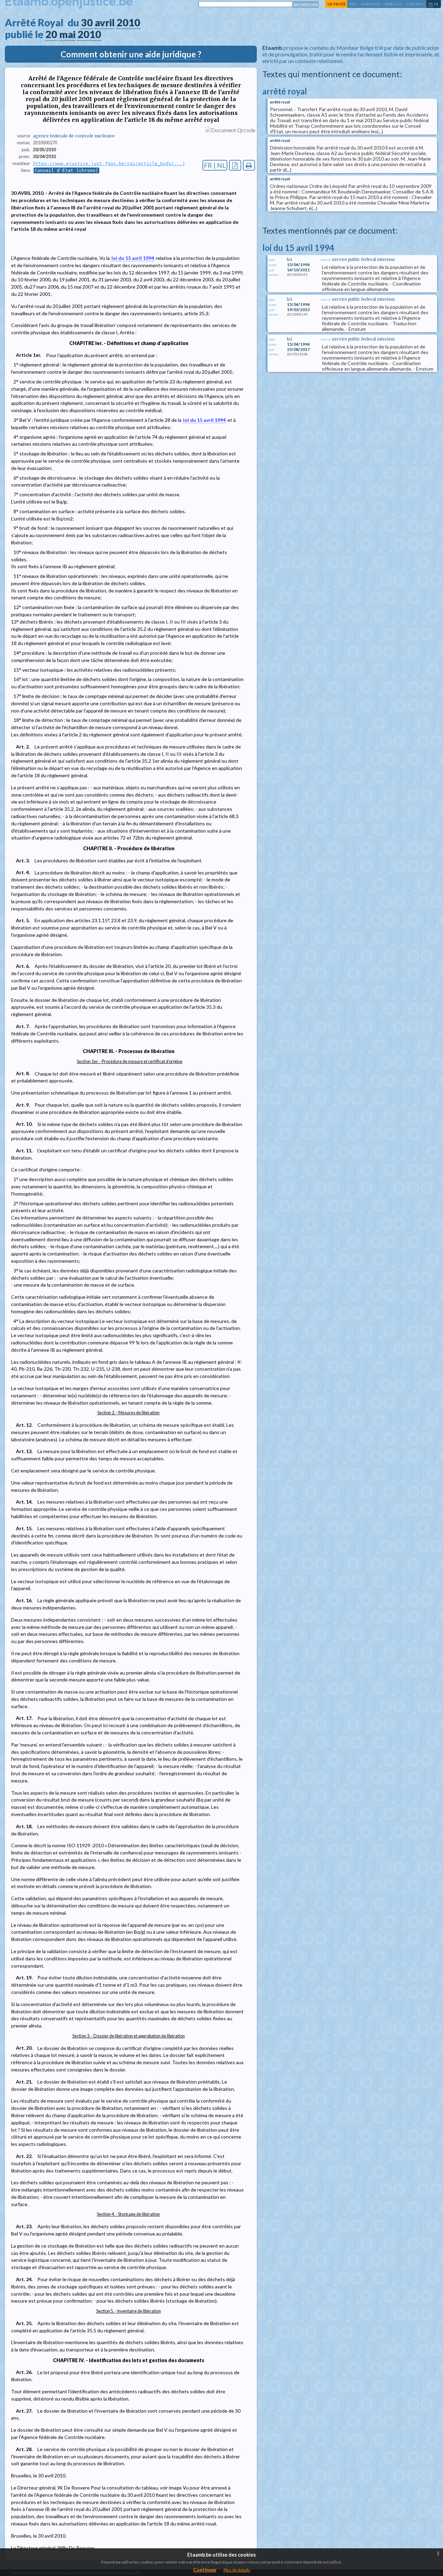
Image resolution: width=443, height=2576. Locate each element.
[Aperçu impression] (249, 165)
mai (67, 34)
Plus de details (237, 2570)
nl (436, 4)
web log (393, 4)
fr (431, 4)
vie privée (336, 4)
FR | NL (215, 165)
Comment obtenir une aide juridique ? (131, 54)
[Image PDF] (235, 165)
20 (51, 34)
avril (105, 22)
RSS (353, 4)
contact (416, 4)
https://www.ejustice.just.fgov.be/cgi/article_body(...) (109, 164)
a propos (370, 4)
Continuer (205, 2570)
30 (87, 22)
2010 (128, 22)
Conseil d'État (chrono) (66, 170)
